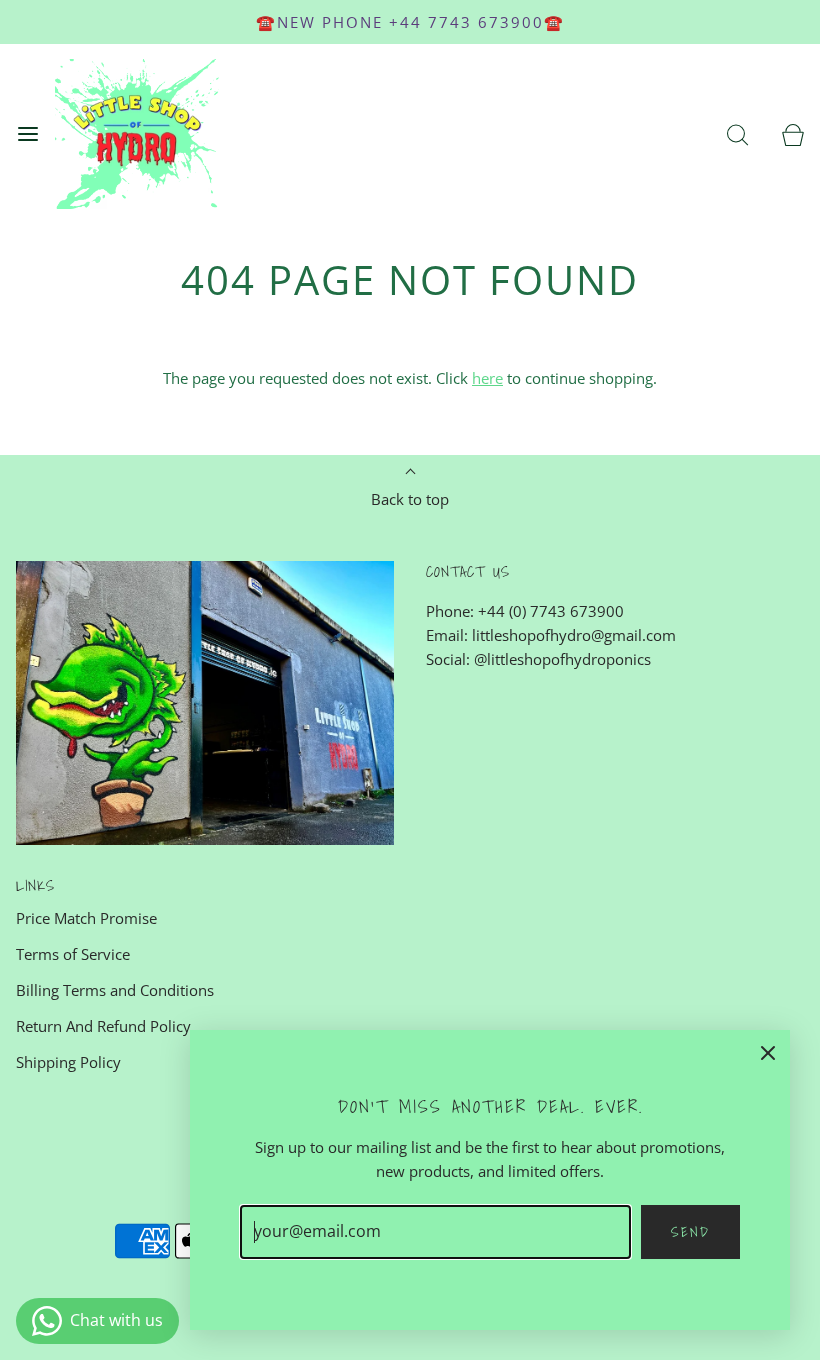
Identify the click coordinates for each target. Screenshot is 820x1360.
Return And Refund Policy (103, 1026)
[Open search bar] (737, 134)
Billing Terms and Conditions (115, 990)
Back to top (410, 499)
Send (690, 1232)
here (487, 378)
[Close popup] (768, 1052)
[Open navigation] (27, 134)
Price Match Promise (86, 918)
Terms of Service (73, 954)
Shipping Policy (68, 1062)
